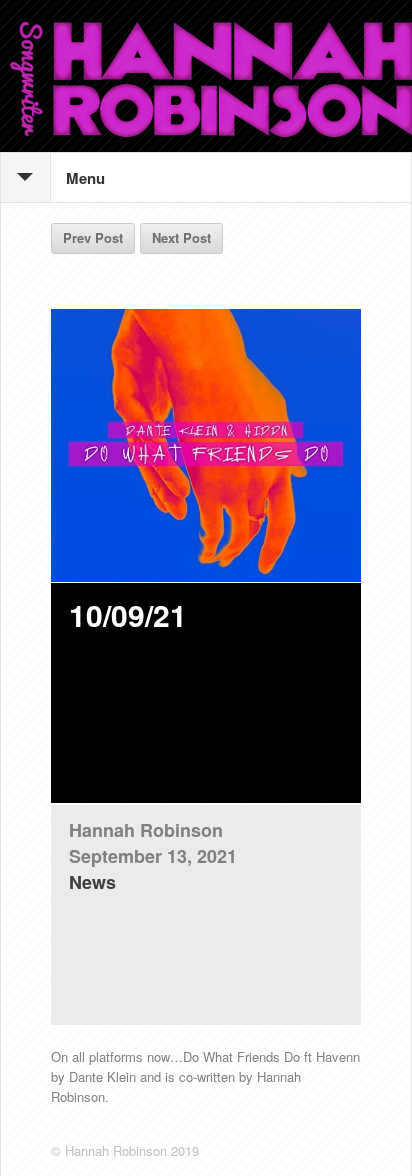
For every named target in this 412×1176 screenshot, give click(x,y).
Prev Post (93, 237)
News (92, 882)
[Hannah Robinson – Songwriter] (206, 76)
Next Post (181, 237)
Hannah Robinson (146, 830)
